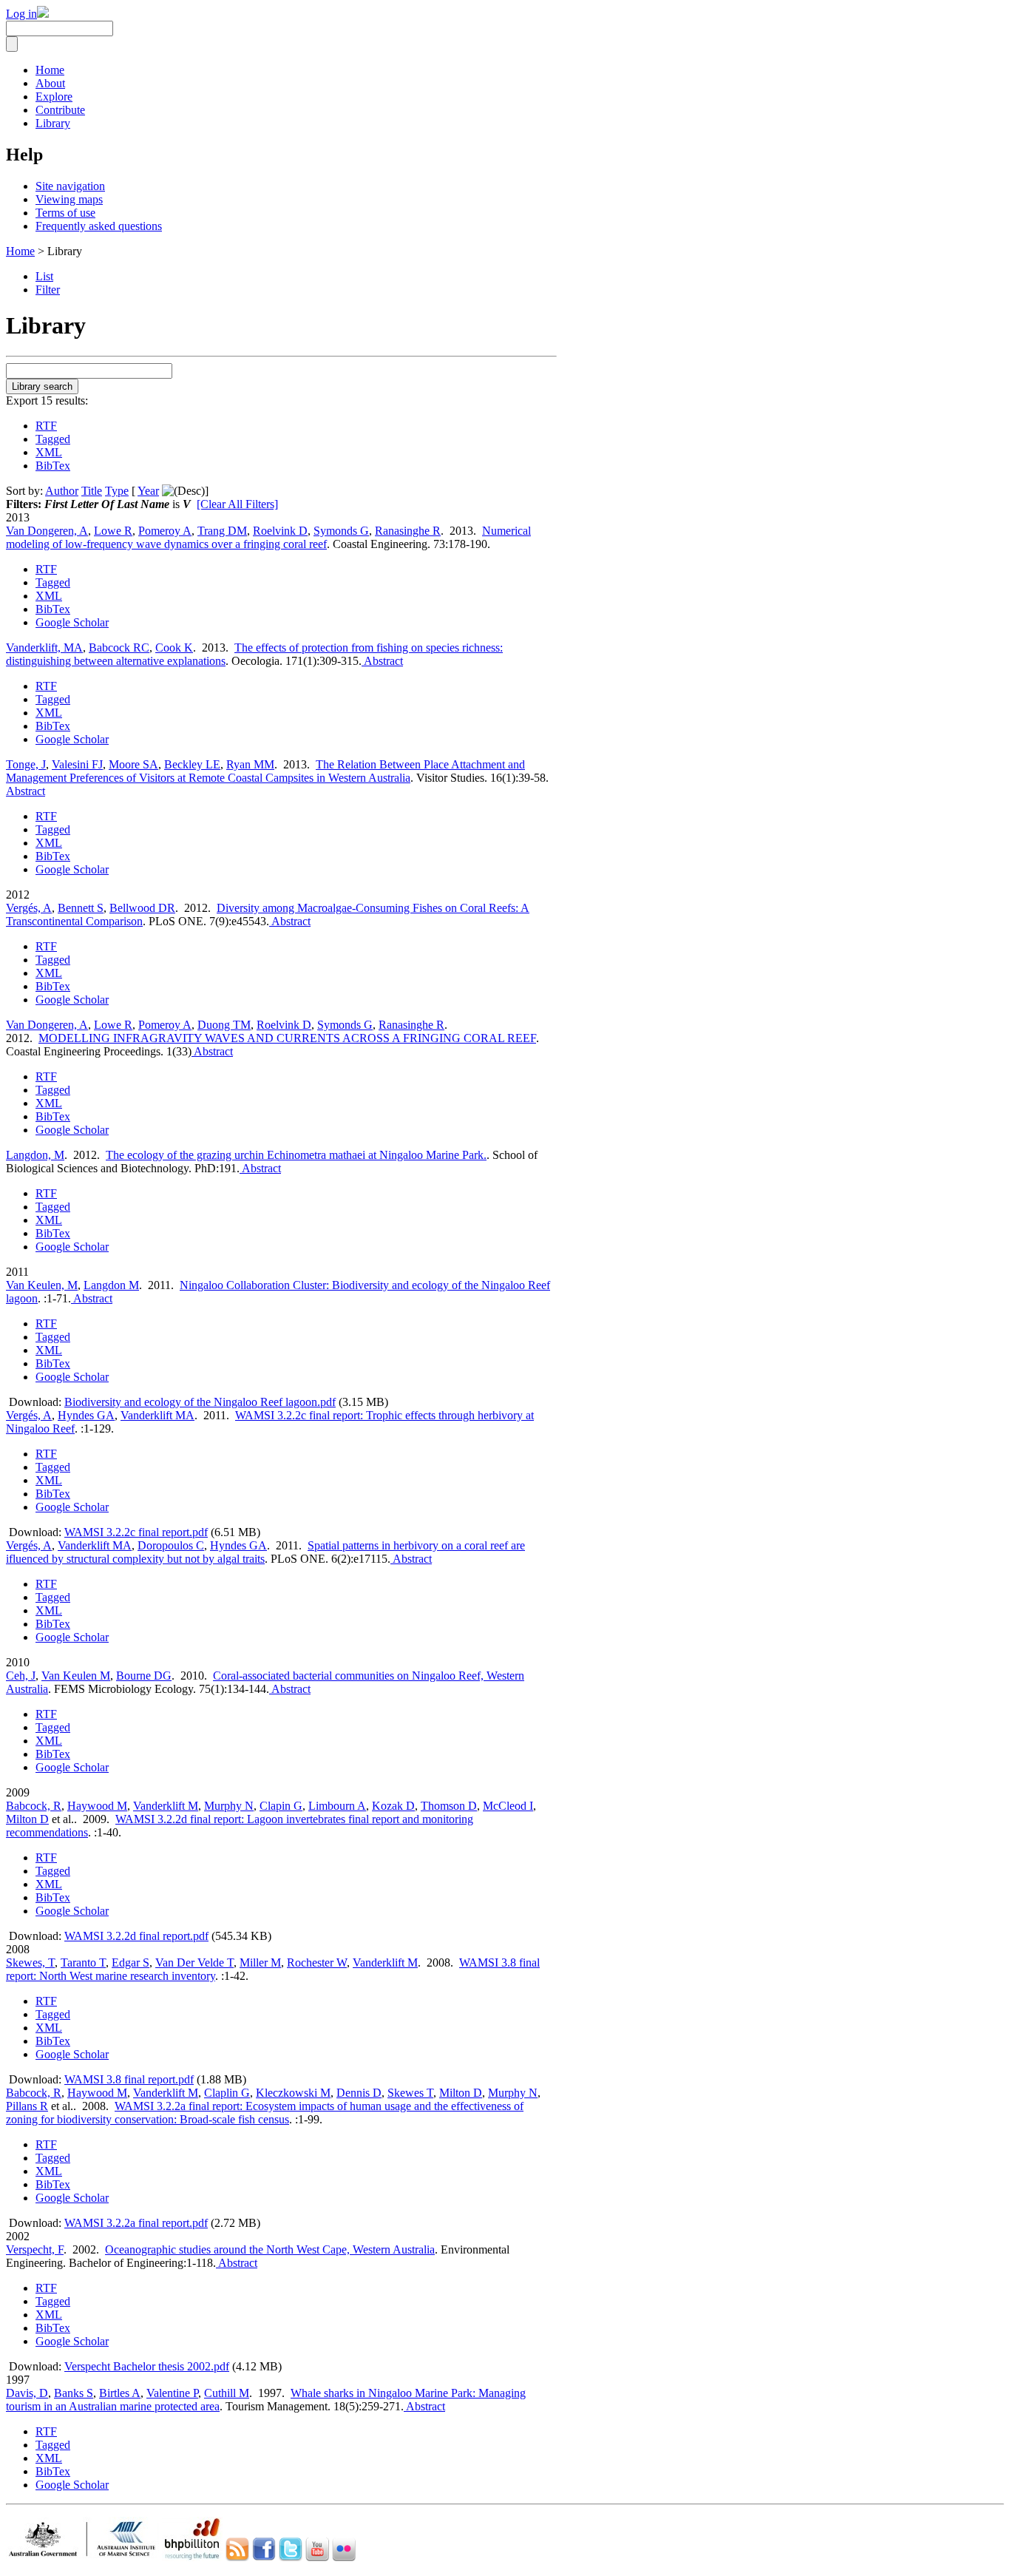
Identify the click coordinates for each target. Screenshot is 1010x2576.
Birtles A (120, 2393)
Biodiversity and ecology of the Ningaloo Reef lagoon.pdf (200, 1402)
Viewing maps (69, 199)
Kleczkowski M (293, 2093)
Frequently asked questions (99, 226)
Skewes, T (30, 1963)
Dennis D (359, 2093)
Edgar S (131, 1963)
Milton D (27, 1819)
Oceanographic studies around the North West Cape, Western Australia (270, 2249)
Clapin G (281, 1806)
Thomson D (449, 1806)
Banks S (74, 2393)
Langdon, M (35, 1155)
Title (92, 491)
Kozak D (393, 1806)
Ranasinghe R (408, 531)
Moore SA (133, 764)
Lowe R (113, 531)
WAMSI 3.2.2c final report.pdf (136, 1532)
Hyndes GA (86, 1415)
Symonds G (341, 531)
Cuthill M (227, 2393)
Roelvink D (280, 531)
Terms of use (65, 213)
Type (117, 491)
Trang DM (222, 531)
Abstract (382, 661)
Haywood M (97, 1806)
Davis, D (27, 2393)
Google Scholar (72, 622)
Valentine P (172, 2393)
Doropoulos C (171, 1545)
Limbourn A (337, 1806)
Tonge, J (26, 764)
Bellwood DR (142, 908)
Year (148, 491)
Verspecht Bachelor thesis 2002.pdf (147, 2366)
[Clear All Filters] (237, 504)
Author (62, 491)
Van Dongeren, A (47, 531)
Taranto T (83, 1963)
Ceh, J (21, 1676)
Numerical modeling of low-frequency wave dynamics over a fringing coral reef (268, 537)
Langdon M (111, 1285)
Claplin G (227, 2093)
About (50, 83)
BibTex (53, 466)
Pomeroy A (165, 531)
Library (53, 123)
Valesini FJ (77, 764)
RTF (46, 426)
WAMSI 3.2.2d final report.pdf (136, 1936)
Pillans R (27, 2106)
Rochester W (317, 1963)
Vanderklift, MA (44, 648)
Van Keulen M (76, 1676)
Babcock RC (119, 648)
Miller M (260, 1963)
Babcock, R (34, 1806)
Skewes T (410, 2093)
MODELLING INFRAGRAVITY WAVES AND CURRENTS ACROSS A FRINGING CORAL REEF (287, 1038)
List (44, 276)
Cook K (174, 648)
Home (50, 70)
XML (49, 452)
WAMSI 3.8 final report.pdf (129, 2079)
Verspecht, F (35, 2249)
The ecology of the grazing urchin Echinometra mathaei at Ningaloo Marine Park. (296, 1155)
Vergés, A (29, 908)
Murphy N (229, 1806)
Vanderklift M (166, 1806)
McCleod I (508, 1806)
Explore (54, 97)
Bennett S (81, 908)
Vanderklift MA (157, 1415)
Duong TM (224, 1025)
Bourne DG (144, 1676)
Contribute (60, 110)
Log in (21, 14)
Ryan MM (250, 764)
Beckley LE (192, 764)
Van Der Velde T (194, 1963)
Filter (48, 290)
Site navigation (70, 186)
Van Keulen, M (42, 1285)
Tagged (53, 439)
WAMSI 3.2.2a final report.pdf (136, 2223)
